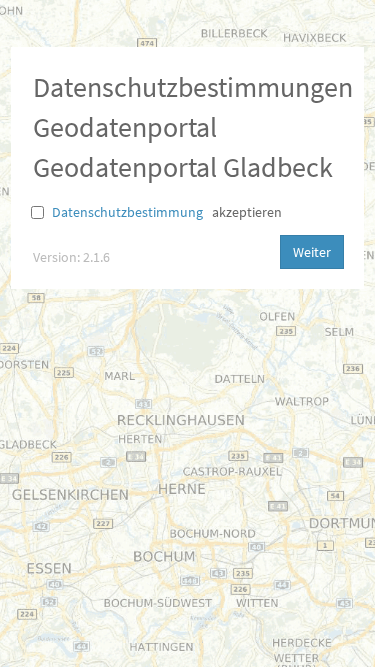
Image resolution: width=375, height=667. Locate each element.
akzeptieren (247, 212)
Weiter (312, 252)
